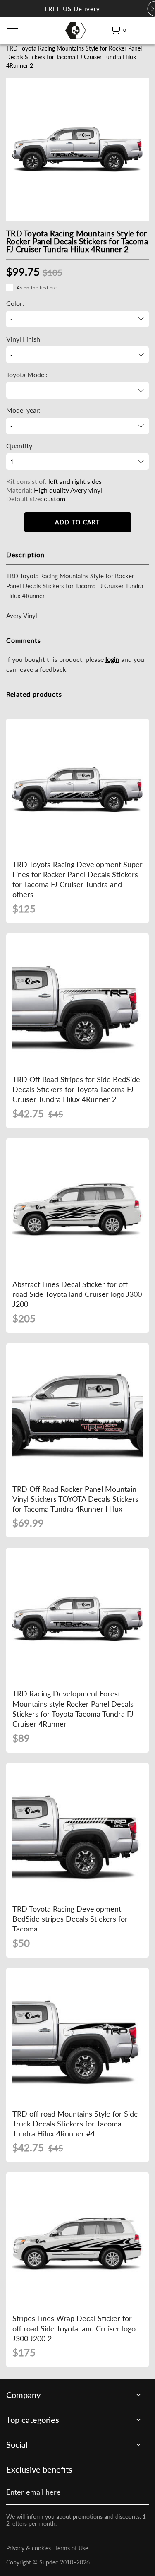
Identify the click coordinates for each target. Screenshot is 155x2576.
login (112, 659)
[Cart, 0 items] (116, 32)
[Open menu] (13, 31)
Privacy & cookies (29, 2548)
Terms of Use (72, 2548)
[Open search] (137, 30)
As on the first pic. (37, 287)
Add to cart (77, 522)
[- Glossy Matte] (77, 355)
